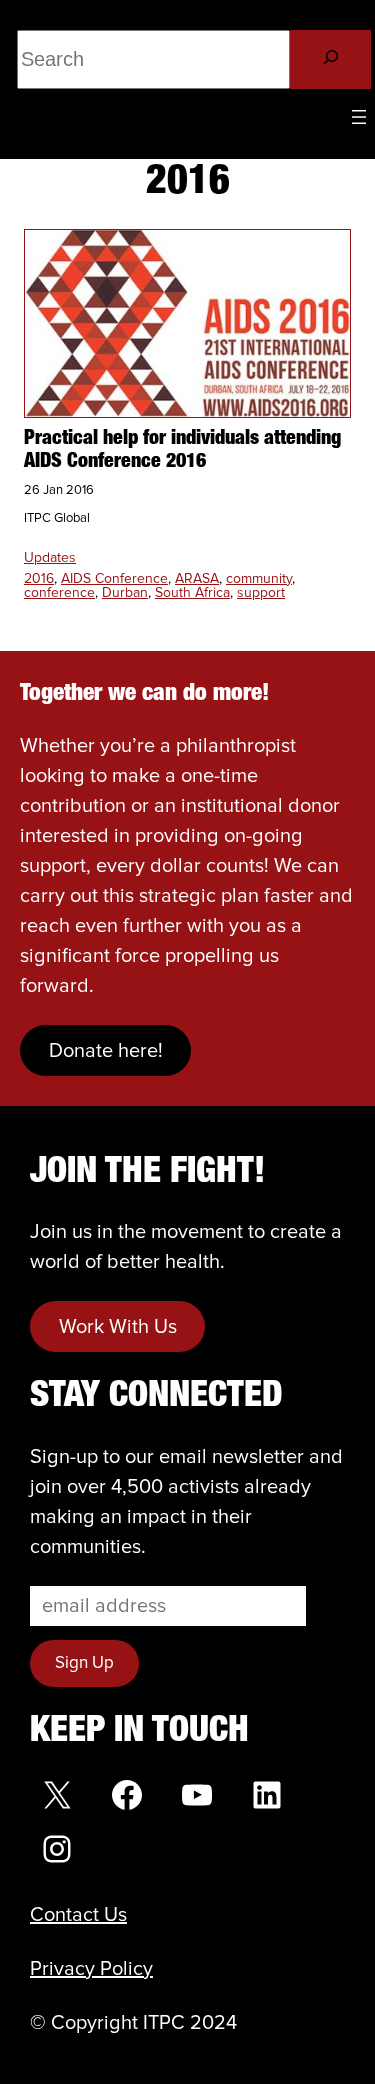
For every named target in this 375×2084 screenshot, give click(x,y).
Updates (50, 558)
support (261, 593)
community (259, 579)
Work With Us (118, 1327)
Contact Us (78, 1915)
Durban (125, 593)
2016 (39, 579)
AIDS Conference (114, 579)
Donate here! (106, 1051)
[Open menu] (359, 117)
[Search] (330, 59)
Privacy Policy (91, 1969)
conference (59, 593)
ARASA (197, 579)
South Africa (192, 593)
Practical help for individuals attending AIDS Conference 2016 (182, 450)
